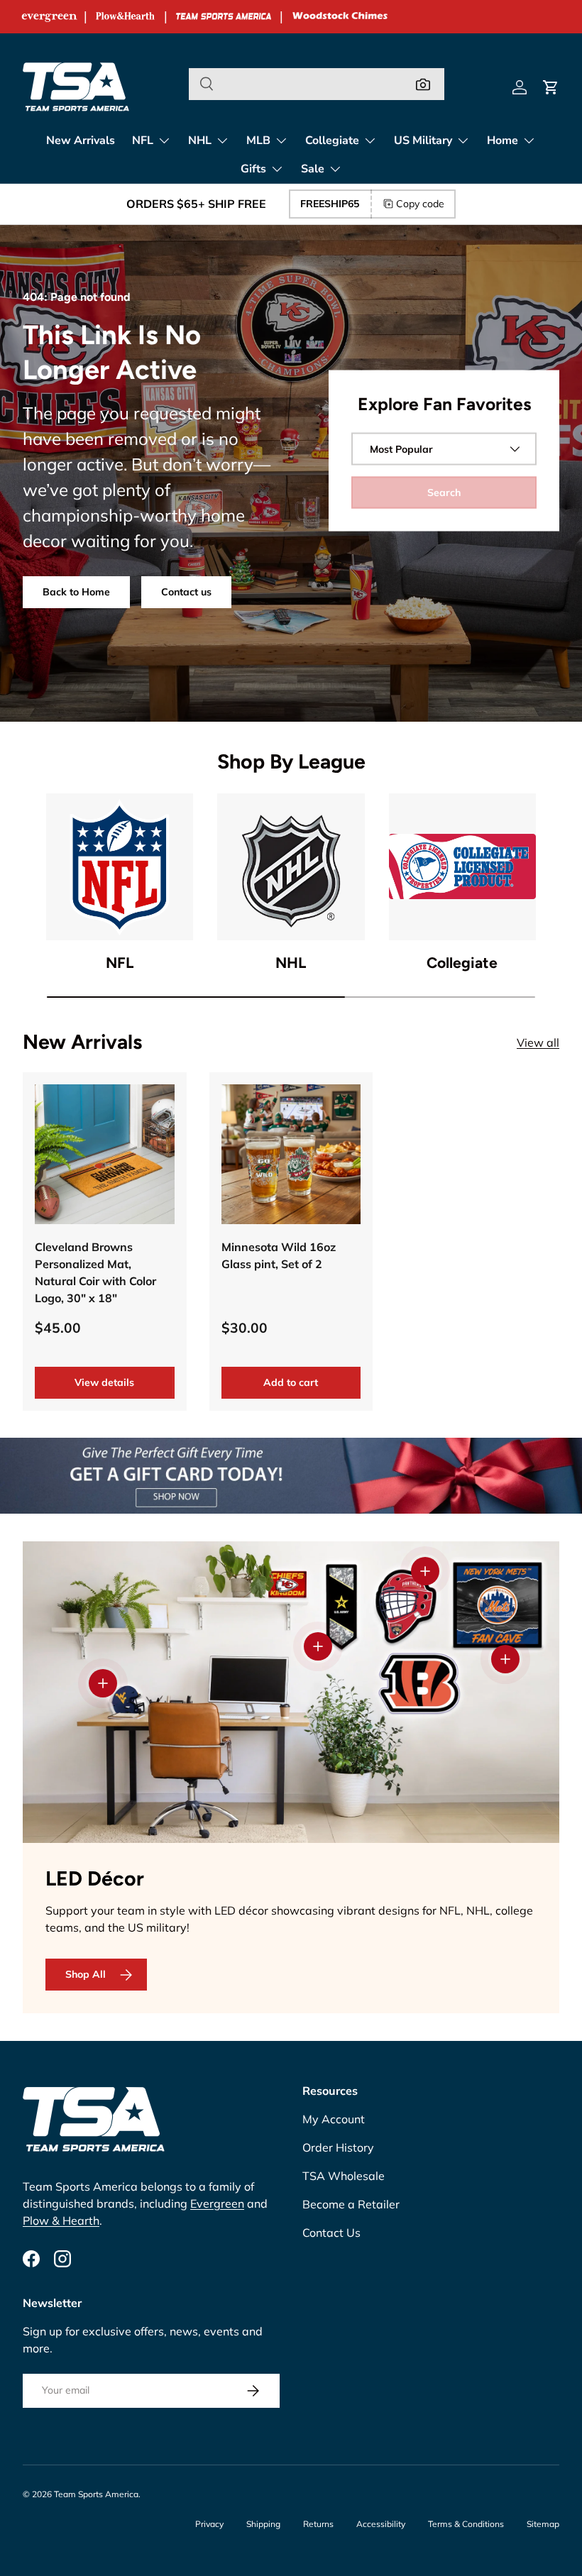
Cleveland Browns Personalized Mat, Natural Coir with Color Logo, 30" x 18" (95, 1272)
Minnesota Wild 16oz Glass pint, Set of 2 (279, 1255)
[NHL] (291, 867)
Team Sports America (96, 2494)
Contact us (186, 592)
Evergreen (217, 2203)
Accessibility (381, 2524)
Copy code (420, 204)
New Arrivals (81, 141)
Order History (338, 2147)
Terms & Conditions (466, 2524)
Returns (318, 2524)
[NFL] (120, 867)
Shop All (86, 1974)
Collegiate (462, 963)
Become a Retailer (351, 2204)
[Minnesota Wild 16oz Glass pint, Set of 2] (291, 1154)
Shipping (263, 2524)
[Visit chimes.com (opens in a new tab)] (340, 17)
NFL (120, 963)
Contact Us (331, 2233)
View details (104, 1382)
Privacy (209, 2524)
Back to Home (76, 592)
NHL (291, 963)
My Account (334, 2119)
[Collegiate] (462, 867)
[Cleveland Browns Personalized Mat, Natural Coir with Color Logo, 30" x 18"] (105, 1154)
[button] (551, 87)
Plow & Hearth (61, 2220)
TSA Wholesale (344, 2176)
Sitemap (543, 2524)
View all (538, 1042)
